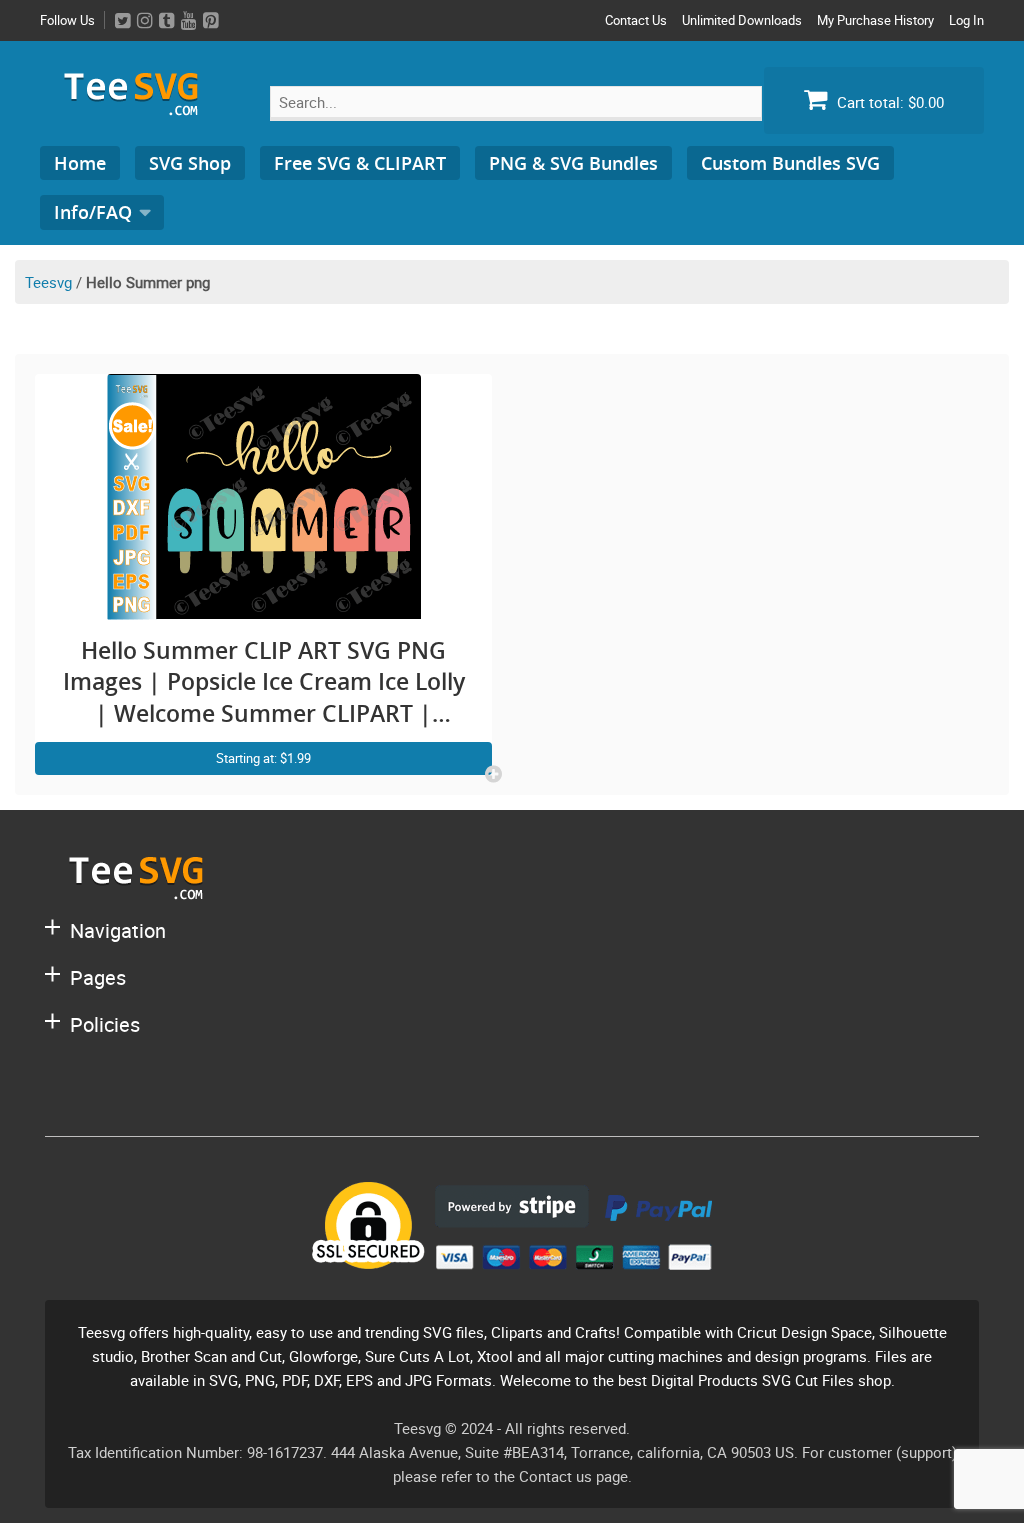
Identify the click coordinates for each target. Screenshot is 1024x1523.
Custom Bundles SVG (790, 163)
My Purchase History (875, 20)
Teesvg (48, 282)
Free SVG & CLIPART (360, 163)
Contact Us (636, 20)
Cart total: (888, 102)
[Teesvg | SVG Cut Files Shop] (140, 107)
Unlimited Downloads (742, 20)
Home (80, 163)
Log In (966, 20)
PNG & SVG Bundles (573, 163)
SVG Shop (190, 163)
